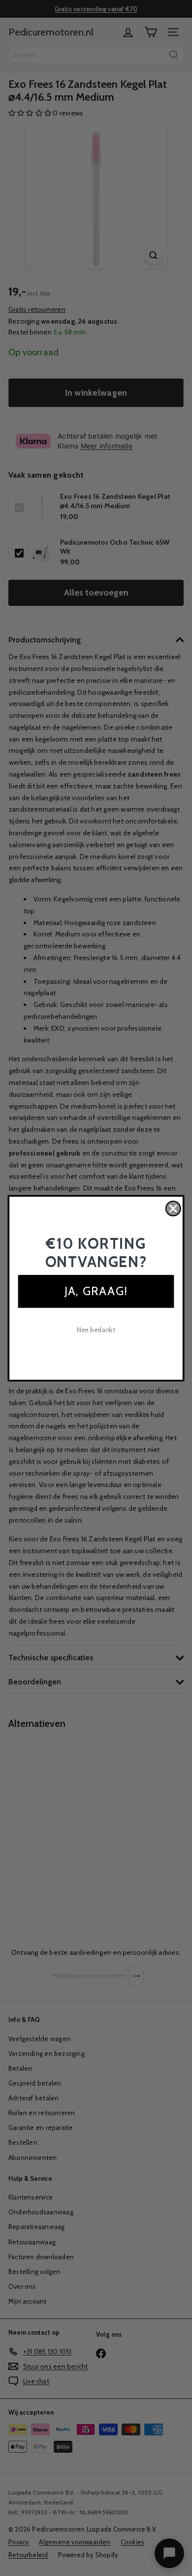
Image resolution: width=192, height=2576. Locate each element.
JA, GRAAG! (96, 1290)
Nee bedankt (96, 1330)
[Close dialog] (173, 1208)
